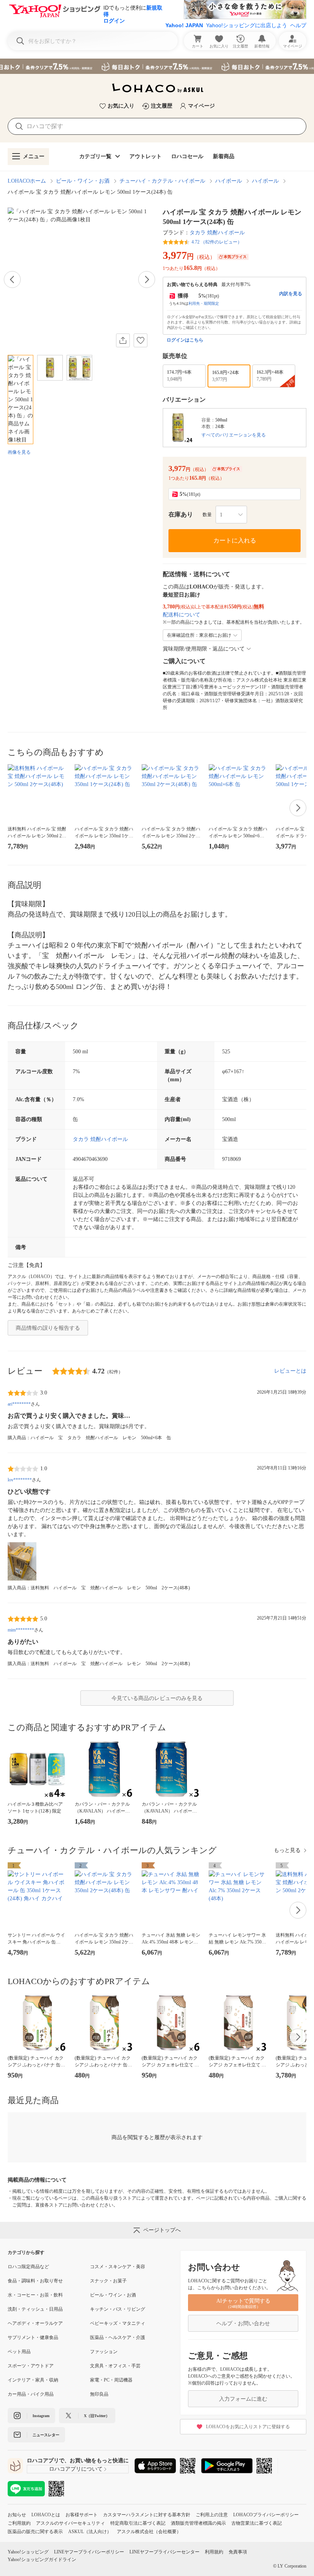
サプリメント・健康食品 (33, 2337)
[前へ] (12, 280)
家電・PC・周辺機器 (111, 2380)
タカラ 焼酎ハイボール (217, 233)
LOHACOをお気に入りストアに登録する (248, 2427)
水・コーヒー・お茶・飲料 (35, 2295)
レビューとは (290, 1371)
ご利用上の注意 (212, 2515)
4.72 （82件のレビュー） (217, 242)
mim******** (21, 1630)
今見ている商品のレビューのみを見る (157, 1698)
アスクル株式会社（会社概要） (149, 2532)
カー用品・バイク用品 (31, 2394)
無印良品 (99, 2394)
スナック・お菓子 (108, 2281)
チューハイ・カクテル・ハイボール (162, 181)
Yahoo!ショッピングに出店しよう (247, 25)
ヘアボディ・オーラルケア (35, 2323)
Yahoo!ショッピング (28, 2552)
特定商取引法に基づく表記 (138, 2523)
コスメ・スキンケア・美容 (118, 2267)
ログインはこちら (185, 340)
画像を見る (19, 452)
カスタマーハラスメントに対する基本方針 (147, 2515)
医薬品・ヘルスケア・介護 (118, 2337)
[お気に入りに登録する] (141, 340)
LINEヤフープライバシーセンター (164, 2552)
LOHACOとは (46, 2515)
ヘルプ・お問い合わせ (243, 2323)
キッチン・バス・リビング (118, 2309)
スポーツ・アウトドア (31, 2366)
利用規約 (214, 2552)
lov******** (20, 1480)
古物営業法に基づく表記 (257, 2523)
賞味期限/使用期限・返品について (204, 649)
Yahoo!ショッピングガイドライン (42, 2560)
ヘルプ (298, 25)
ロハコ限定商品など (28, 2267)
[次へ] (147, 280)
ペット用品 (19, 2352)
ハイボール (229, 181)
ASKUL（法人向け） (90, 2532)
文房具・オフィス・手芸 (115, 2366)
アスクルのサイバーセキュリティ (70, 2523)
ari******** (19, 1404)
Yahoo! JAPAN (184, 25)
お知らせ (17, 2515)
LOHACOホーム (27, 181)
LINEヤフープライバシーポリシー (89, 2552)
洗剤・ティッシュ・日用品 (35, 2309)
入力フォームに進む (243, 2399)
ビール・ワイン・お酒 (83, 181)
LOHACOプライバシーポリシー (266, 2515)
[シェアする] (123, 340)
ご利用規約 (19, 2523)
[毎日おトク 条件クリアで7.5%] (157, 66)
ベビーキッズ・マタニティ (118, 2323)
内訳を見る (291, 294)
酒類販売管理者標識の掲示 (198, 2523)
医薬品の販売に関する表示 (35, 2532)
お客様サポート (82, 2515)
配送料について (182, 615)
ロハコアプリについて (76, 2469)
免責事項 (238, 2552)
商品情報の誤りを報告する (48, 1328)
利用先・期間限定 (204, 303)
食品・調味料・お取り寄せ (35, 2281)
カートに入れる (235, 540)
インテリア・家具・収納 (33, 2380)
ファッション (104, 2352)
